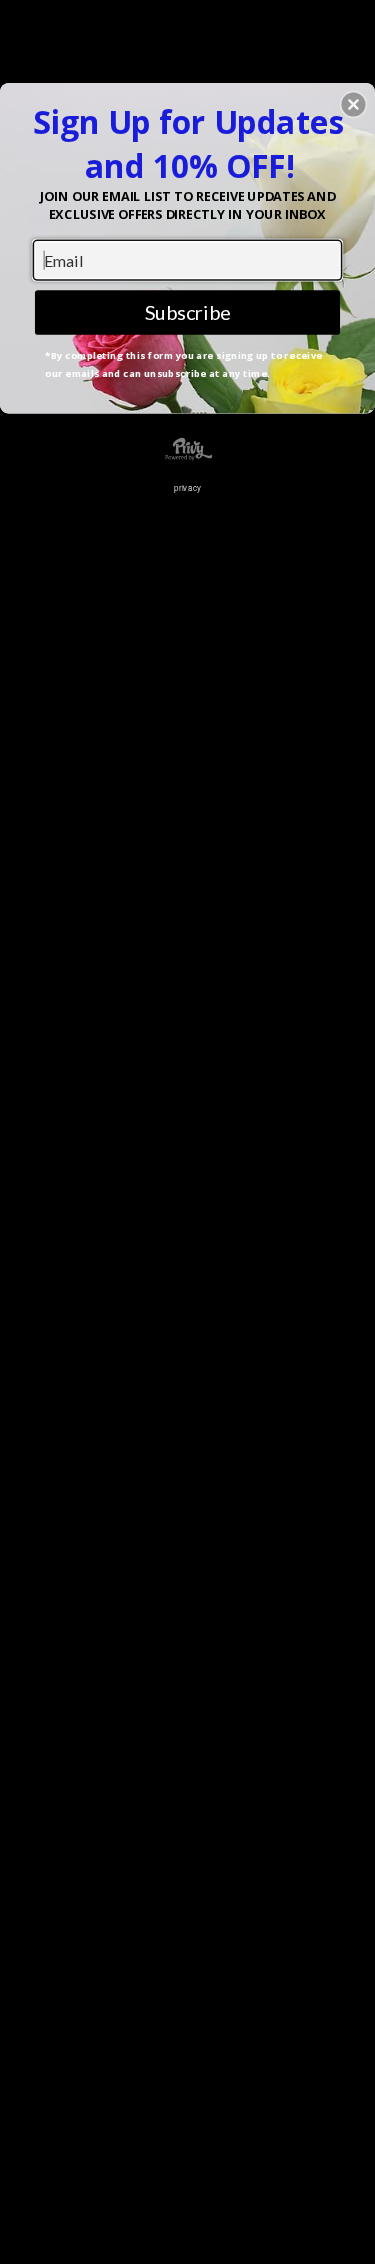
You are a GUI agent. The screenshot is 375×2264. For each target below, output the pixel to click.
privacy (187, 486)
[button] (353, 104)
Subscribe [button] (188, 312)
